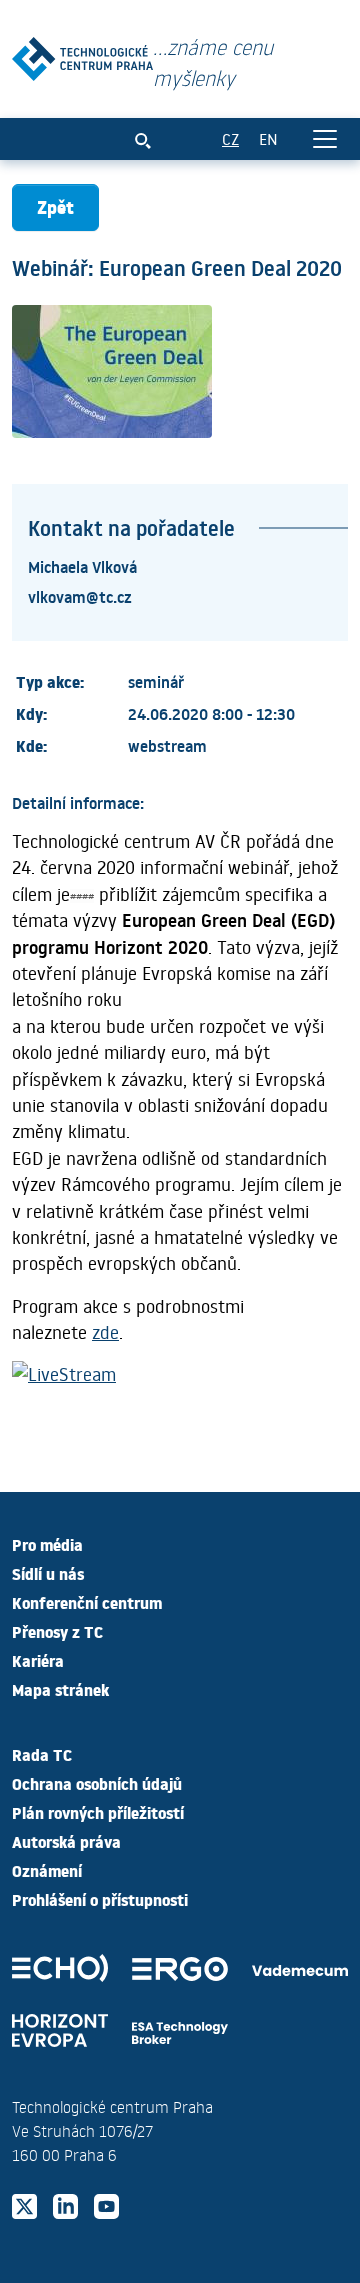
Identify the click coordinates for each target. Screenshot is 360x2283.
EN (268, 138)
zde (105, 1332)
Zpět (55, 206)
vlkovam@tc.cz (80, 596)
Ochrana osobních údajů (97, 1783)
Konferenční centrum (87, 1602)
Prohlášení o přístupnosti (100, 1899)
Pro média (47, 1544)
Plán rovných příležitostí (98, 1812)
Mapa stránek (60, 1689)
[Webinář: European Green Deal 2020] (82, 54)
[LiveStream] (64, 1378)
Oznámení (47, 1870)
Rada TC (42, 1754)
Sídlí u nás (48, 1573)
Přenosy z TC (57, 1631)
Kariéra (38, 1660)
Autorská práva (66, 1841)
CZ (230, 138)
